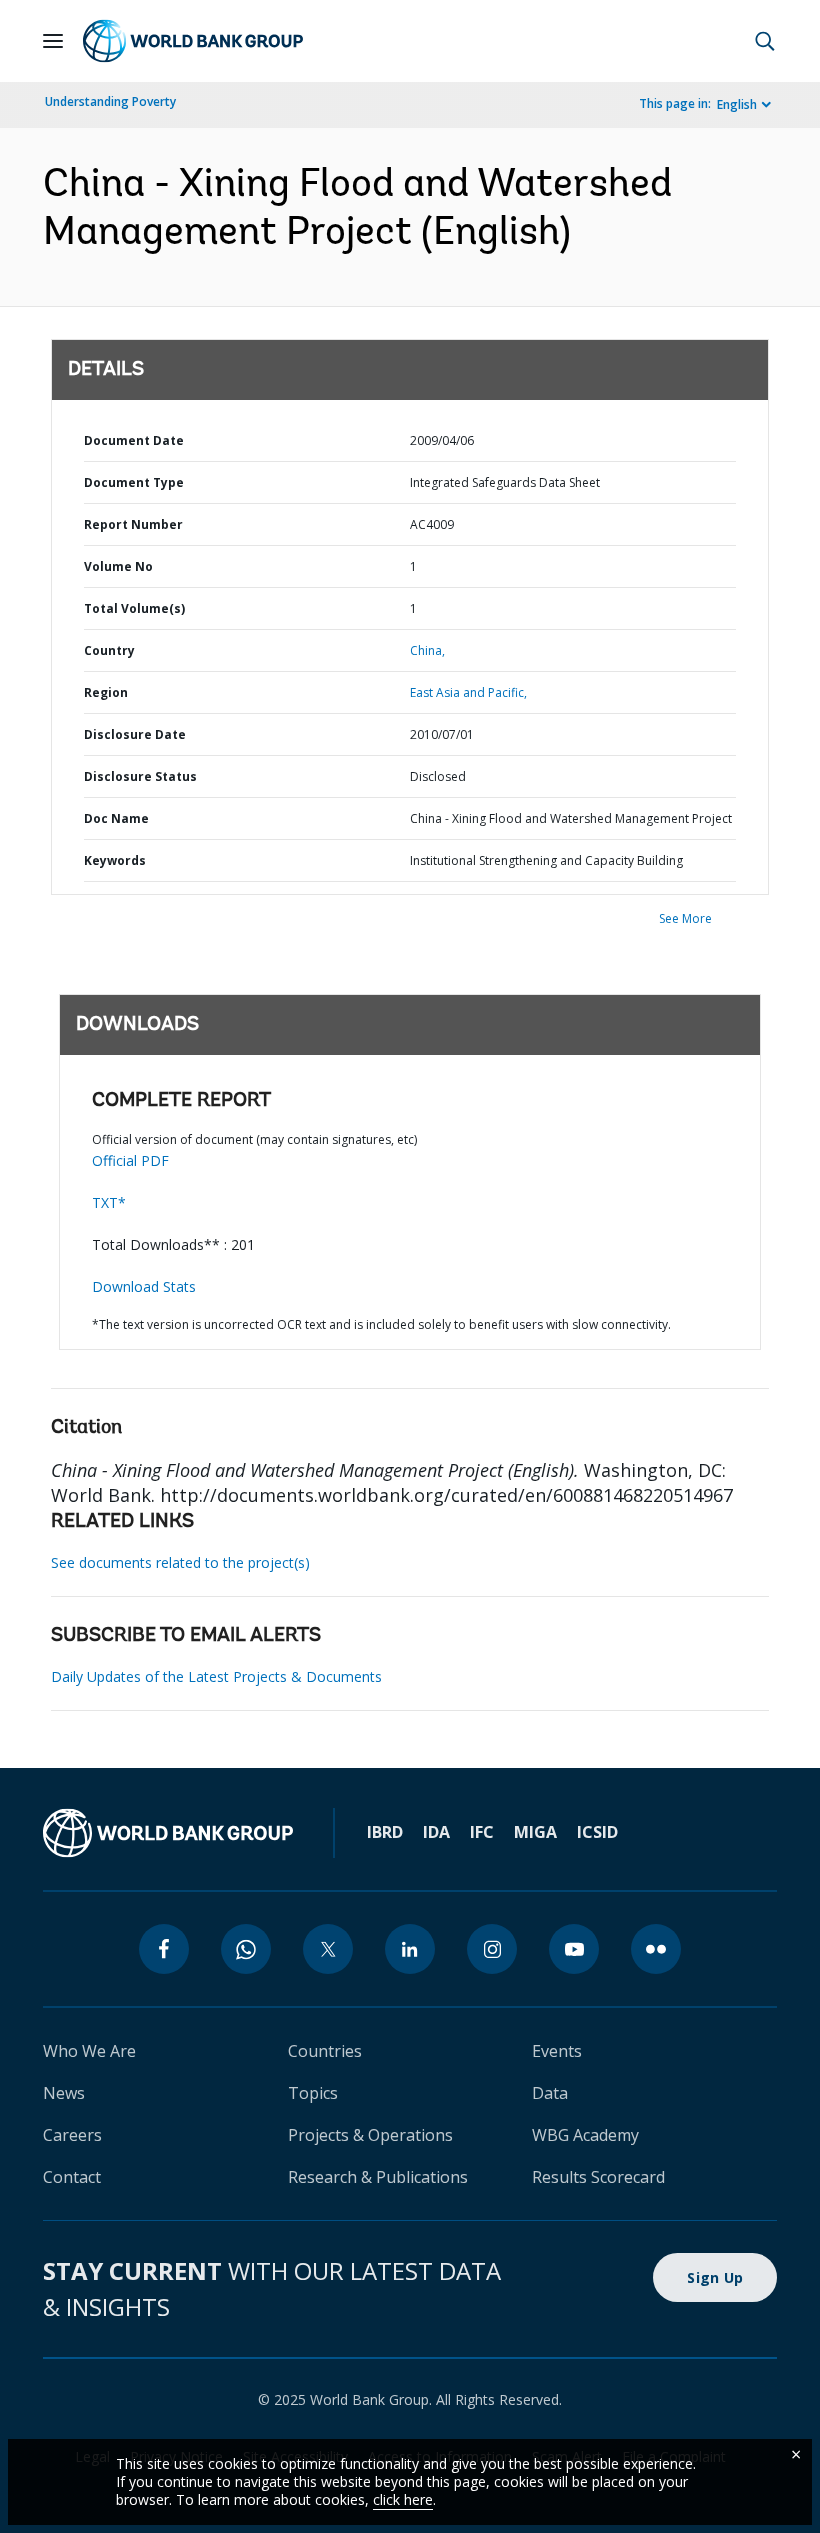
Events (557, 2051)
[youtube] (574, 1949)
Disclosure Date (135, 734)
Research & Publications (378, 2177)
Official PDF (130, 1160)
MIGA (535, 1832)
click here (403, 2499)
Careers (72, 2135)
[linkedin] (410, 1949)
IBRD (385, 1832)
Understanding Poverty (110, 101)
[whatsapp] (246, 1949)
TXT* (109, 1202)
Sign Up (715, 2277)
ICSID (597, 1832)
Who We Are (89, 2051)
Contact (72, 2177)
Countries (325, 2051)
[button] (765, 41)
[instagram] (492, 1949)
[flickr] (656, 1949)
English (737, 104)
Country (109, 650)
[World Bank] (168, 1833)
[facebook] (164, 1949)
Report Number (133, 524)
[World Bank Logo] (193, 41)
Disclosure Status (140, 776)
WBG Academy (585, 2135)
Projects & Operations (370, 2135)
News (64, 2093)
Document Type (134, 482)
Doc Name (116, 818)
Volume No (118, 566)
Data (550, 2093)
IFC (482, 1832)
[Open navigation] (53, 41)
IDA (436, 1832)
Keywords (115, 860)
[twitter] (328, 1949)
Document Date (134, 440)
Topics (313, 2093)
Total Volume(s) (134, 608)
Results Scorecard (598, 2177)
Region (106, 692)
